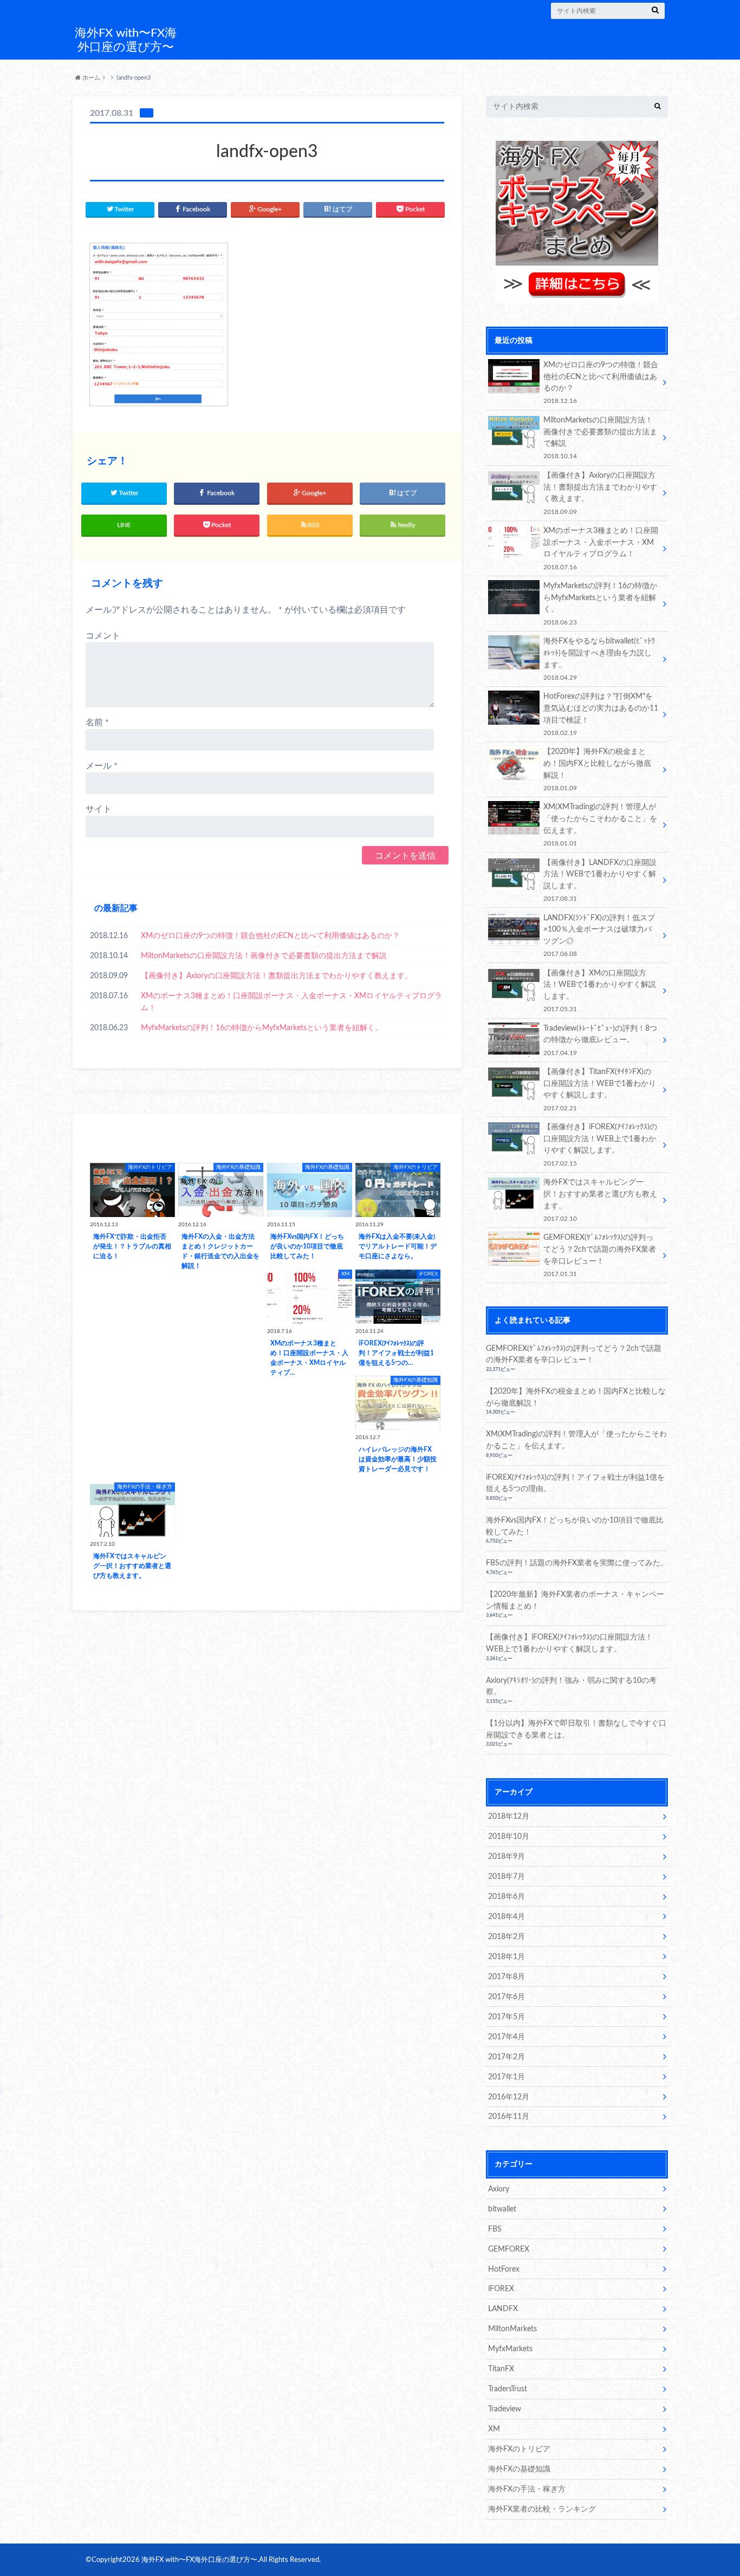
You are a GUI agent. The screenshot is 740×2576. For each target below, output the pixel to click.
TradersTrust (508, 2389)
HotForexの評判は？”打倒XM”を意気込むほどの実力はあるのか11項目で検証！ (601, 714)
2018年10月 (509, 1836)
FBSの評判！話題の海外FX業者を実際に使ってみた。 (577, 1563)
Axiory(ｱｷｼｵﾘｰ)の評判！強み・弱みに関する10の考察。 (571, 1686)
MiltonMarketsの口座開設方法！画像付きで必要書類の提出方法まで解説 (264, 956)
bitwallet (502, 2209)
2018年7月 (507, 1876)
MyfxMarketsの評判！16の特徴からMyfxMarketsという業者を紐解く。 (262, 1028)
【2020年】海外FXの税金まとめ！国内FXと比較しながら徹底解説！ (597, 769)
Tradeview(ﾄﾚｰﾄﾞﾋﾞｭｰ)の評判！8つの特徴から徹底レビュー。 (600, 1040)
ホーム (90, 78)
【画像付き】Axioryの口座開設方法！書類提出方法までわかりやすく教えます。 (277, 976)
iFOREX (501, 2289)
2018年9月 (507, 1856)
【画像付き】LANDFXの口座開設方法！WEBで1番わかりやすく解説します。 (600, 880)
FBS (495, 2229)
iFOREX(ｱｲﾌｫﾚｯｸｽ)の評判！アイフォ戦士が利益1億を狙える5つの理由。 (575, 1483)
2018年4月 (507, 1917)
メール (102, 766)
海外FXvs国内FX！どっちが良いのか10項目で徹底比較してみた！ (575, 1526)
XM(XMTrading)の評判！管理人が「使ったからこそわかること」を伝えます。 (600, 824)
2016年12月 (509, 2097)
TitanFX (501, 2369)
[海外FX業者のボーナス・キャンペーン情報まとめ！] (577, 297)
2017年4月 (507, 2037)
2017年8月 (507, 1977)
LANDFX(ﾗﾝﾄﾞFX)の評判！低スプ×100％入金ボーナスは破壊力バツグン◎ (599, 935)
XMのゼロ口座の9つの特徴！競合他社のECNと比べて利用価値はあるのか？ (270, 936)
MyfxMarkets (510, 2349)
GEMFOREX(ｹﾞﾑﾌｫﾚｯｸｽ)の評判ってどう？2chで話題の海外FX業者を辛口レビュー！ (600, 1255)
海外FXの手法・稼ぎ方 (527, 2489)
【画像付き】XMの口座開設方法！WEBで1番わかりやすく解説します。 (600, 991)
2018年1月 (507, 1957)
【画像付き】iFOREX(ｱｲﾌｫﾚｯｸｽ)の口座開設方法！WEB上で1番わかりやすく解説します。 (600, 1144)
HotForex (504, 2269)
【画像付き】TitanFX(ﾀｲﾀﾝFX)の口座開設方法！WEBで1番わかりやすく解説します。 (600, 1089)
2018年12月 (509, 1816)
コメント (103, 636)
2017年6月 (507, 1997)
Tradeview (505, 2409)
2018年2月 (507, 1937)
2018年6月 (507, 1897)
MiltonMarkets (512, 2329)
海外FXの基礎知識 (519, 2469)
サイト (99, 809)
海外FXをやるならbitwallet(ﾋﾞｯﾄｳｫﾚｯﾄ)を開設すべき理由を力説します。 (599, 659)
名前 (97, 723)
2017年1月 (507, 2077)
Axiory (499, 2189)
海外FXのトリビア (519, 2449)
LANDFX (503, 2309)
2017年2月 (507, 2057)
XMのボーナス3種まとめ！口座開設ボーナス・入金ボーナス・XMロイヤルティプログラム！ (291, 1002)
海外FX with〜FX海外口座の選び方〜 (126, 40)
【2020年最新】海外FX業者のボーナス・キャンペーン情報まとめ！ (575, 1600)
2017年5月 (507, 2017)
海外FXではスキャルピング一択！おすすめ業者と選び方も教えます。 (600, 1200)
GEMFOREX (509, 2249)
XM (494, 2429)
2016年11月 (509, 2116)
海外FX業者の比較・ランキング (542, 2509)
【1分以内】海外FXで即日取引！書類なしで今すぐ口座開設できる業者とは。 (576, 1729)
